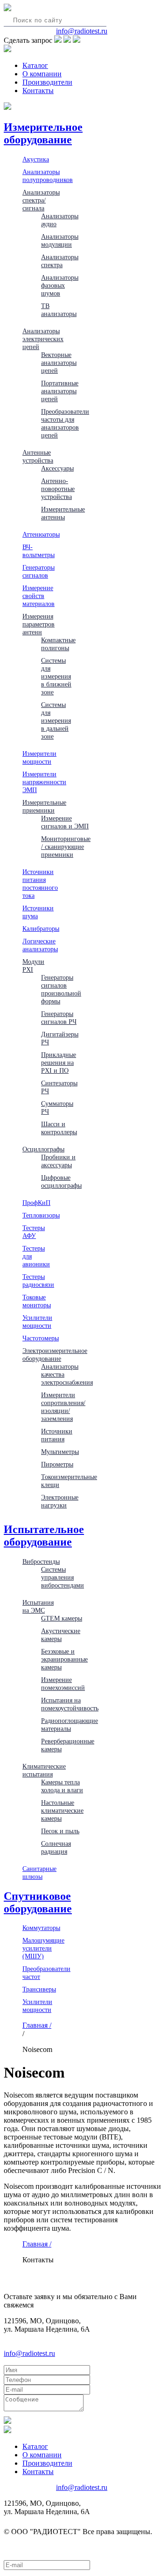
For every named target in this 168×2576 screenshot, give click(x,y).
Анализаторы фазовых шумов (60, 285)
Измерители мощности (39, 757)
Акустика (36, 159)
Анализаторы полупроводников (48, 176)
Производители (47, 82)
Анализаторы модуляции (60, 240)
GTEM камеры (62, 1618)
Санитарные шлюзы (39, 1873)
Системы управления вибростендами (63, 1577)
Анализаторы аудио (60, 220)
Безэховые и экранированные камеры (64, 1659)
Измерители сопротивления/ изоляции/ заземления (63, 1407)
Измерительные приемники (44, 806)
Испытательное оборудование (44, 1536)
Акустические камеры (61, 1635)
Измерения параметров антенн (38, 624)
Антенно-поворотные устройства (58, 489)
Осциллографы (43, 1149)
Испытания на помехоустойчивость (70, 1704)
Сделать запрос (28, 40)
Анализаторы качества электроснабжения (67, 1374)
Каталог (35, 65)
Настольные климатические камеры (62, 1810)
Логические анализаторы (40, 945)
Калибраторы (41, 928)
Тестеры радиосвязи (38, 1281)
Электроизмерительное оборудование (55, 1355)
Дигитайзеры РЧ (60, 1038)
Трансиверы (39, 1989)
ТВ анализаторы (59, 310)
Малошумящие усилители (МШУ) (43, 1948)
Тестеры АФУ (34, 1232)
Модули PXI (33, 965)
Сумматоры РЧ (57, 1107)
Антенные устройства (38, 456)
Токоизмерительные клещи (69, 1481)
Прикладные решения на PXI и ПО (59, 1063)
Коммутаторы (41, 1928)
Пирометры (57, 1464)
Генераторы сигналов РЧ (59, 1018)
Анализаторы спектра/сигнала (41, 200)
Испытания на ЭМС (38, 1606)
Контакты (38, 91)
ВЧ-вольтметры (38, 551)
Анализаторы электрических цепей (43, 339)
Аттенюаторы (41, 534)
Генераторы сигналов (38, 571)
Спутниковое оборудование (38, 1902)
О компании (42, 74)
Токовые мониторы (37, 1301)
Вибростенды (41, 1561)
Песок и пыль (60, 1831)
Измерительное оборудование (43, 133)
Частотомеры (41, 1338)
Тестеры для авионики (36, 1256)
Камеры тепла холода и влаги (62, 1786)
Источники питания (57, 1435)
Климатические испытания (44, 1770)
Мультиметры (60, 1452)
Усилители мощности (37, 1322)
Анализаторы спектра (60, 261)
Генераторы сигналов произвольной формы (61, 989)
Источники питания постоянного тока (40, 884)
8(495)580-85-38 (29, 31)
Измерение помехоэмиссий (63, 1684)
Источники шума (38, 912)
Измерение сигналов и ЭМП (65, 822)
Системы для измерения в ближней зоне (56, 676)
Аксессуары (57, 468)
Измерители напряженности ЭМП (44, 782)
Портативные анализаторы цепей (60, 391)
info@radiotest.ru (82, 31)
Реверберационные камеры (68, 1745)
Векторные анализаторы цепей (59, 363)
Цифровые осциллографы (61, 1181)
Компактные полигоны (58, 644)
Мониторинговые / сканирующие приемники (66, 847)
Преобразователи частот (46, 1973)
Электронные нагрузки (60, 1501)
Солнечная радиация (56, 1847)
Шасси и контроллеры (59, 1128)
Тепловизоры (41, 1215)
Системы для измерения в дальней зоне (56, 720)
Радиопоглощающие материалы (70, 1725)
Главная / (37, 2025)
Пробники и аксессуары (58, 1161)
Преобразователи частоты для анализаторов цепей (65, 423)
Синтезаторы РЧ (59, 1087)
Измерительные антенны (63, 513)
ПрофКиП (36, 1203)
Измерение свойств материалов (38, 596)
